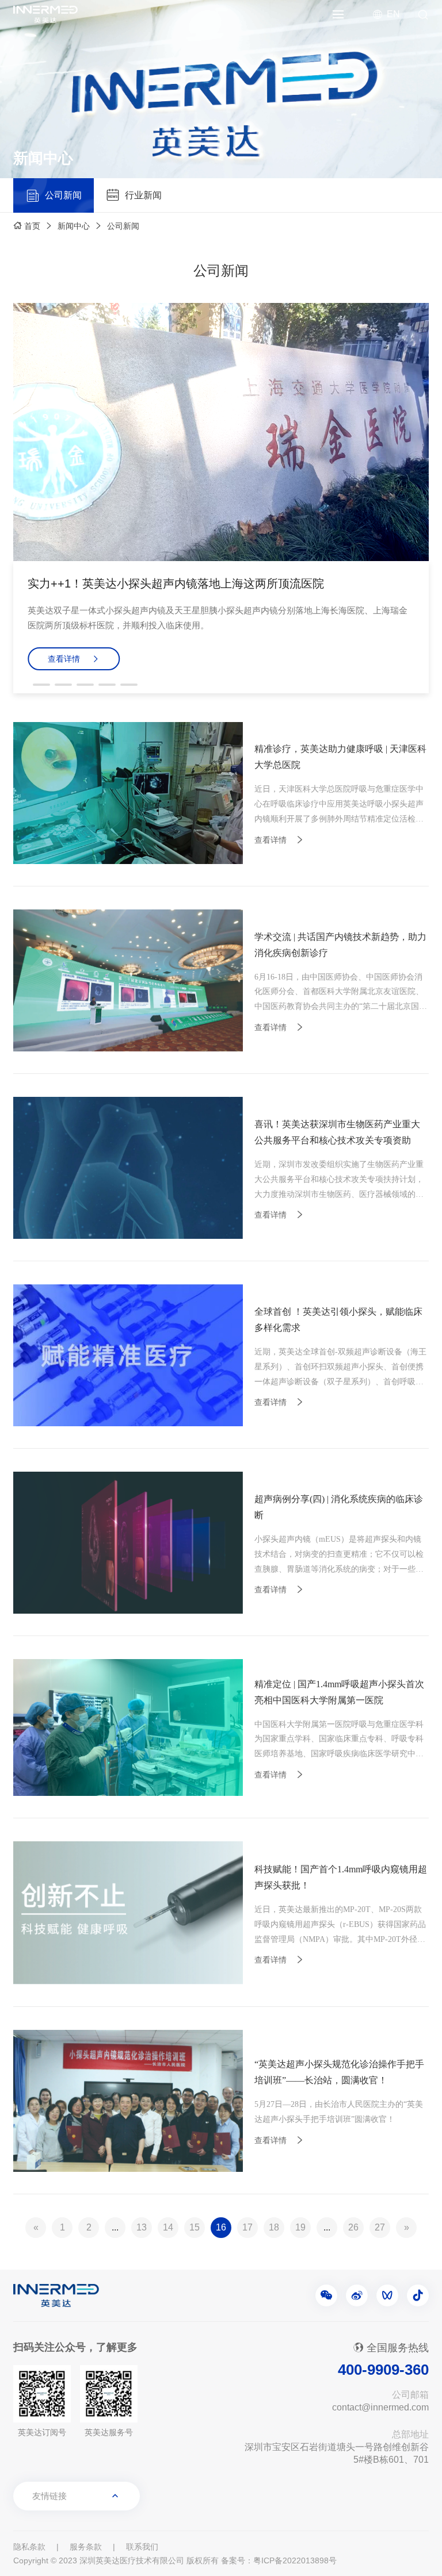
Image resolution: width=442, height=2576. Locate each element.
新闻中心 (74, 226)
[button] (41, 685)
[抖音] (418, 2295)
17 (247, 2227)
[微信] (326, 2295)
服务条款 (86, 2547)
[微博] (357, 2295)
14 (168, 2227)
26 (353, 2227)
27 (380, 2227)
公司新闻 (123, 226)
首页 (32, 226)
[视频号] (387, 2295)
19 (300, 2227)
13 (142, 2227)
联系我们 (142, 2547)
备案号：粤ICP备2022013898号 (279, 2560)
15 (195, 2227)
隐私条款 (29, 2547)
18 (274, 2227)
